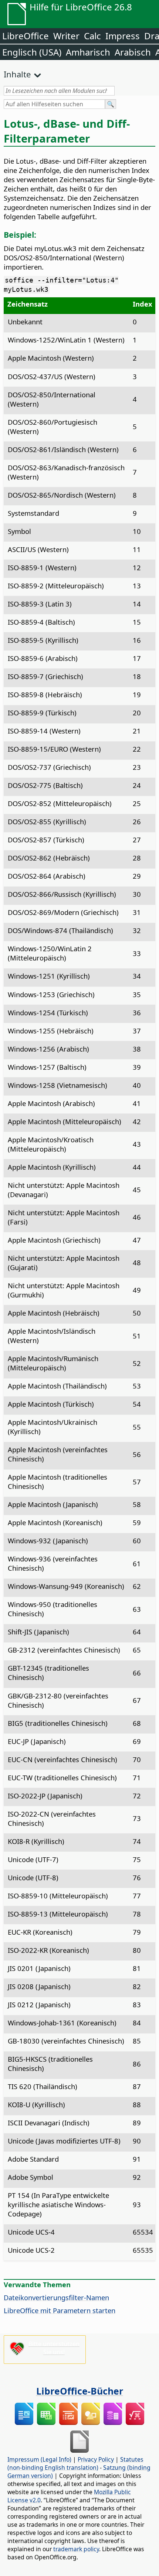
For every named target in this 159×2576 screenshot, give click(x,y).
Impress (123, 36)
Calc (92, 36)
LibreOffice (26, 36)
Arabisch (133, 52)
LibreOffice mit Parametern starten (60, 2310)
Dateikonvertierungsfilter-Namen (56, 2297)
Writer (66, 36)
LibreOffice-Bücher (80, 2391)
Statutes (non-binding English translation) (75, 2463)
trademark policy (76, 2549)
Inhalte (17, 74)
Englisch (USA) (32, 52)
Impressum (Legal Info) (39, 2459)
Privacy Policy (96, 2459)
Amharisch (88, 52)
